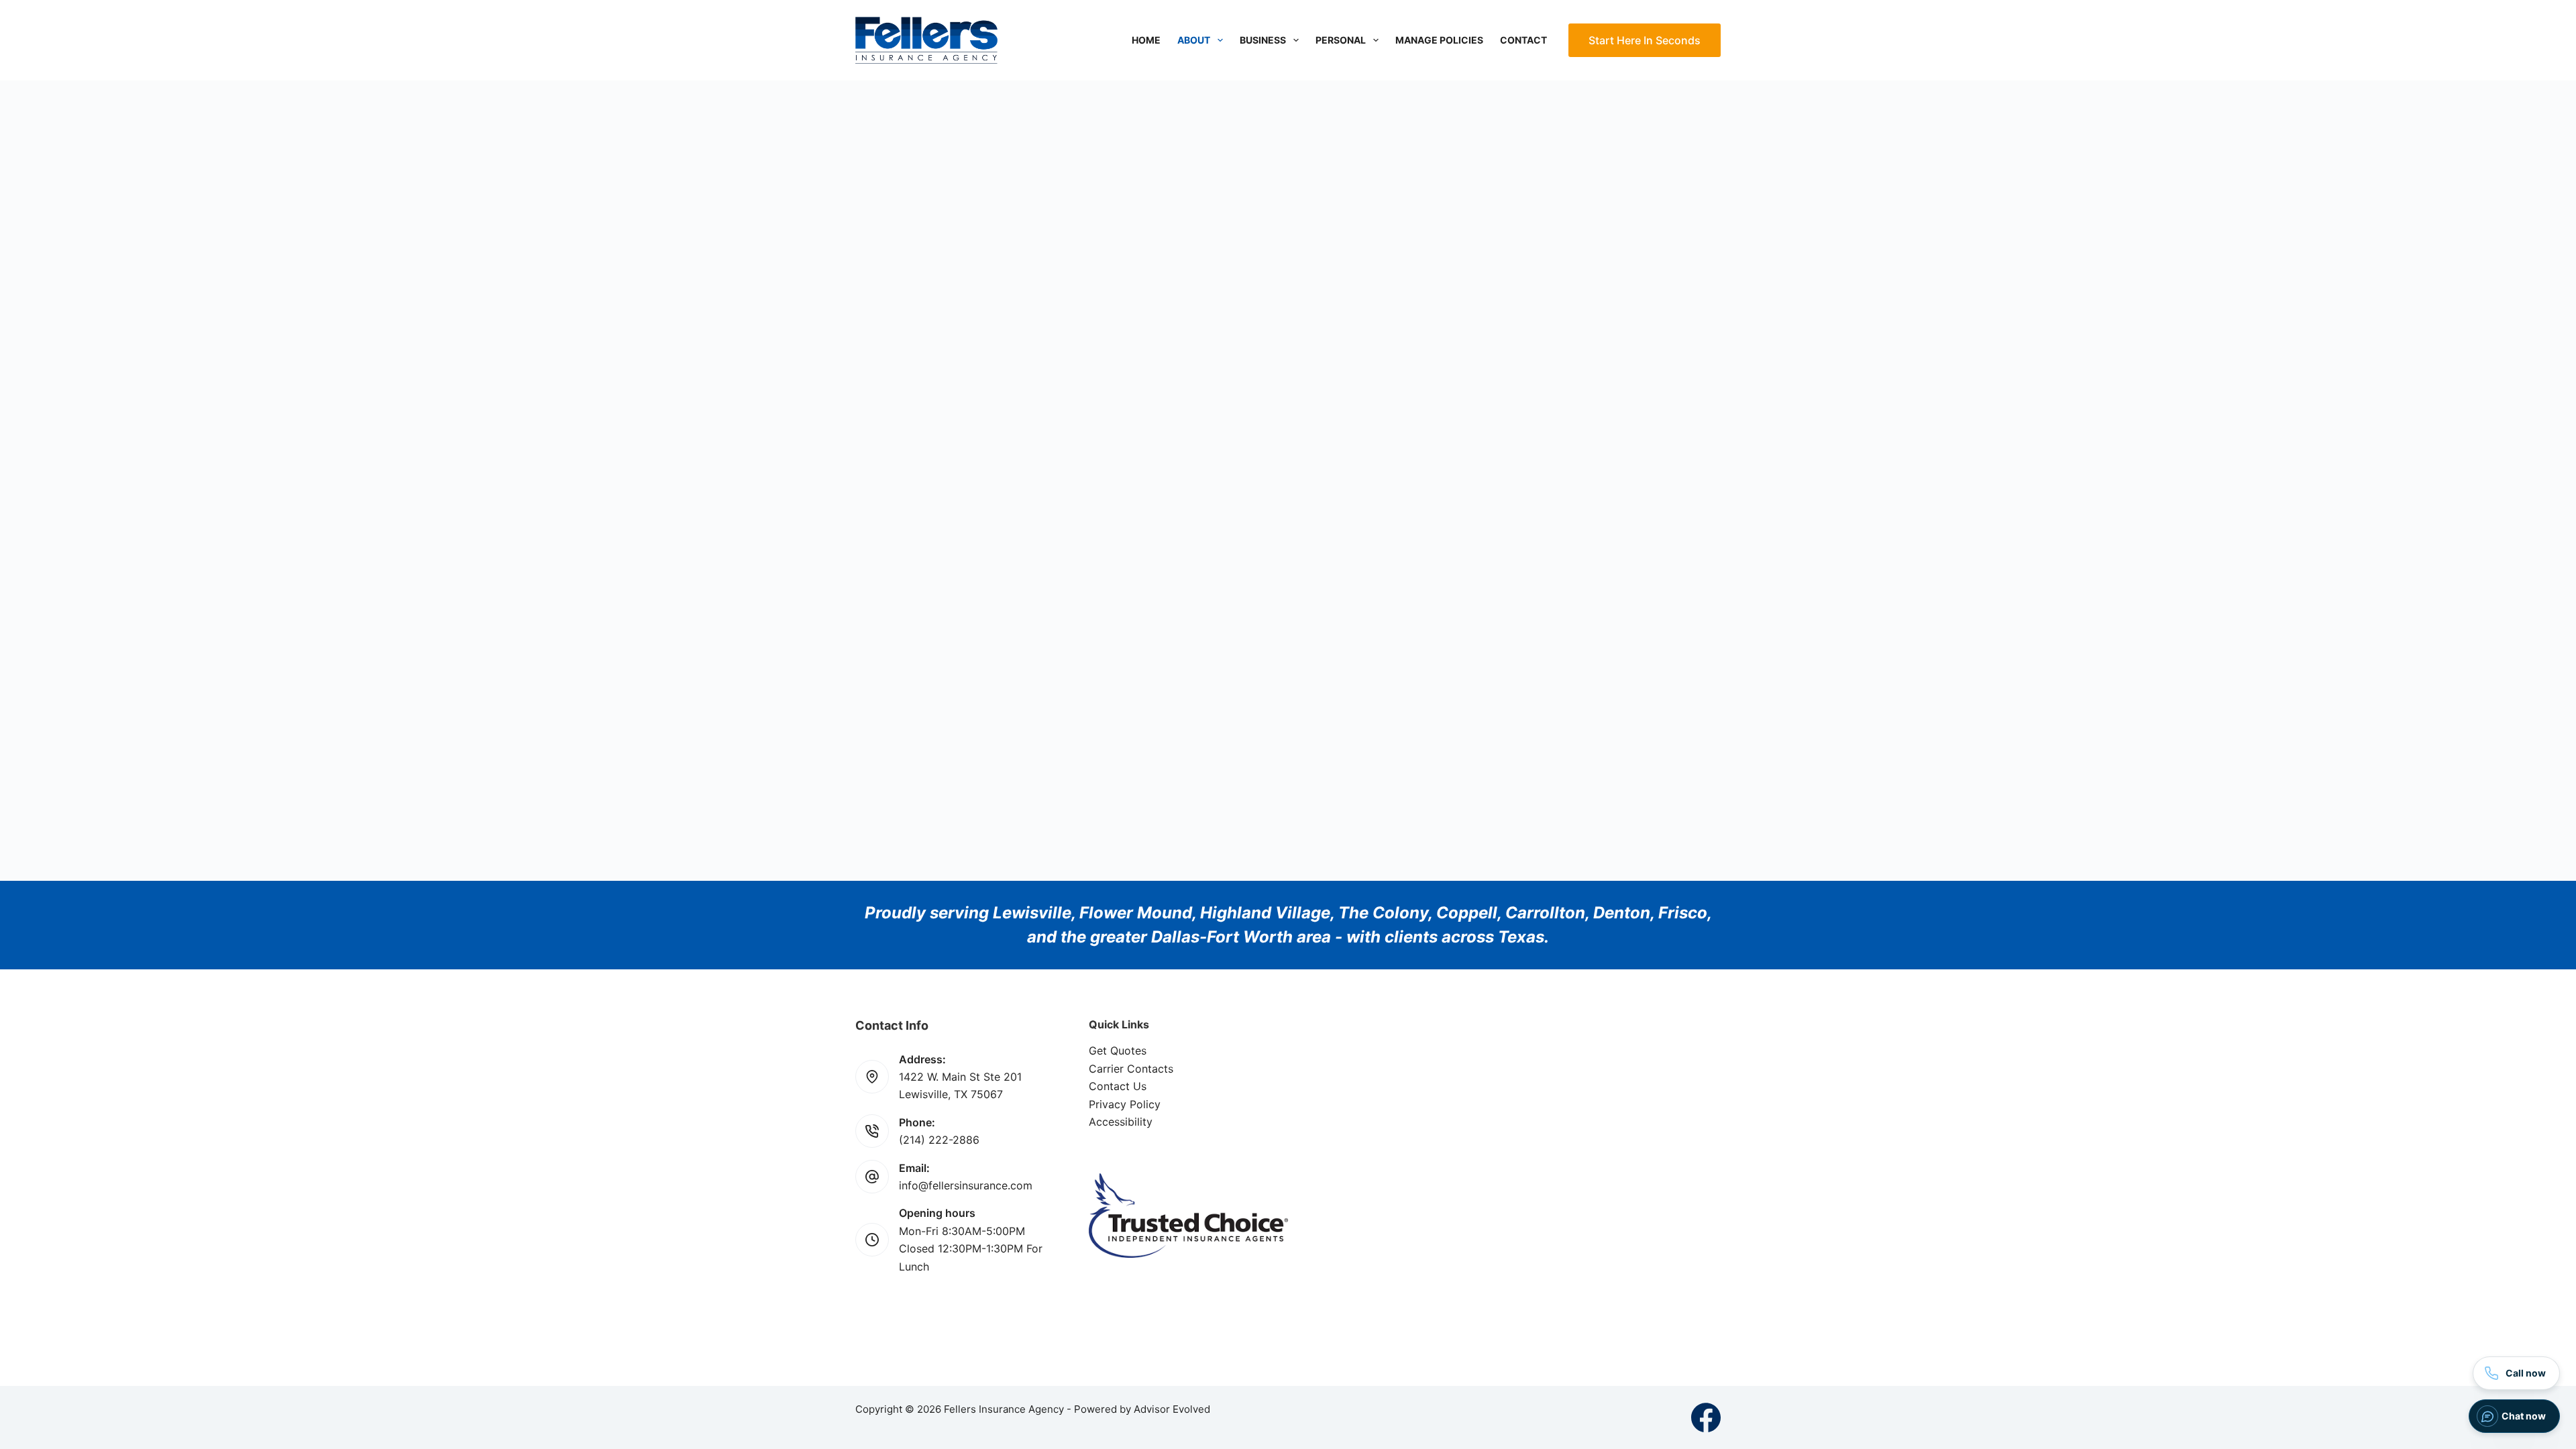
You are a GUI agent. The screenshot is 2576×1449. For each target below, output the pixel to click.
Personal (1341, 40)
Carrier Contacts (1131, 1069)
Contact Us (1118, 1086)
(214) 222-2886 (939, 1140)
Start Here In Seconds (1645, 40)
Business (1263, 40)
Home (1146, 40)
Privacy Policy (1125, 1104)
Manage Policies (1439, 40)
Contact (1523, 40)
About (1194, 40)
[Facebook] (1706, 1417)
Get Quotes (1118, 1051)
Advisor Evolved (1172, 1409)
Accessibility (1121, 1122)
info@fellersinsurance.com (966, 1185)
